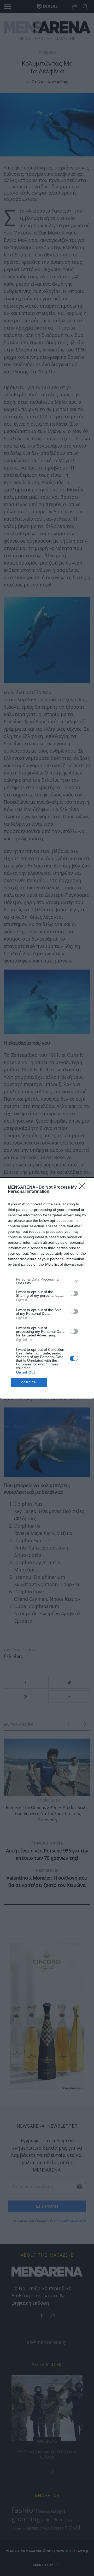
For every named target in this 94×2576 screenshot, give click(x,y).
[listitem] (47, 1281)
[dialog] (47, 1288)
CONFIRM (29, 1382)
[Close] (84, 1188)
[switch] (74, 1293)
